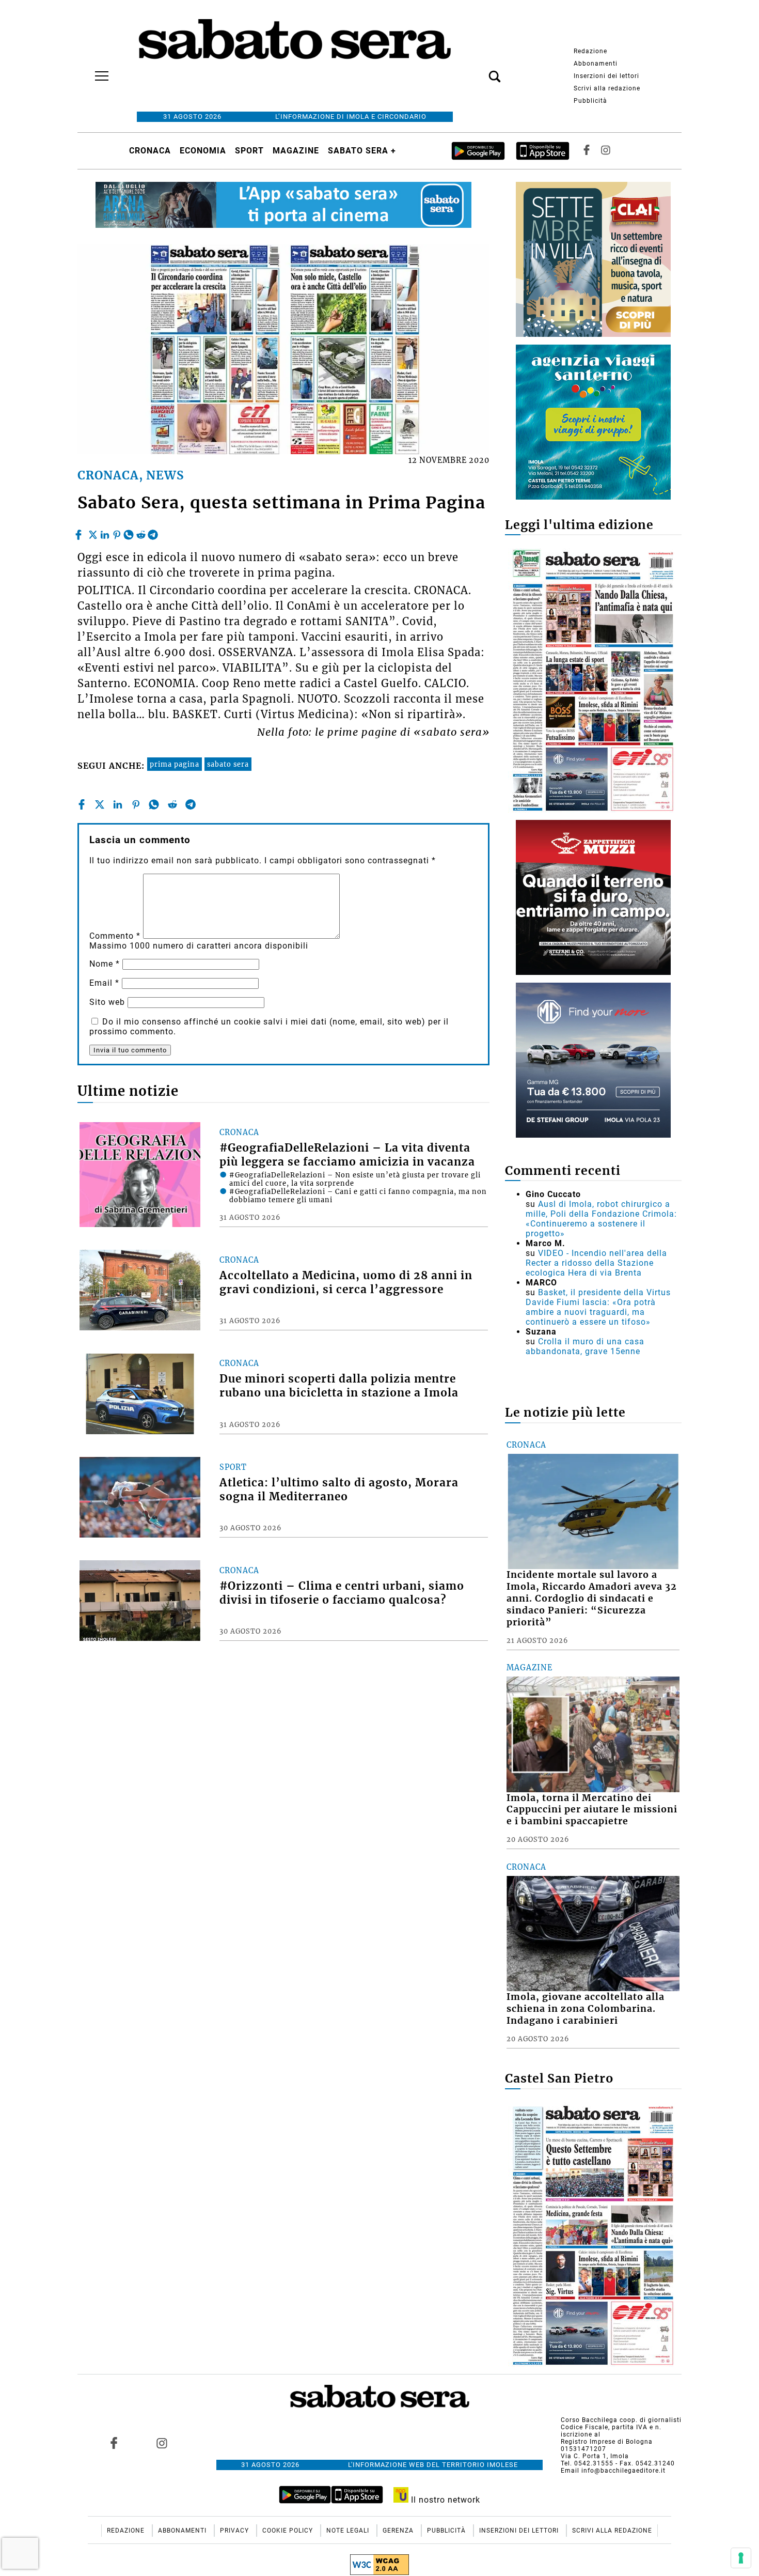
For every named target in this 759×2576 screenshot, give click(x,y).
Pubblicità (590, 101)
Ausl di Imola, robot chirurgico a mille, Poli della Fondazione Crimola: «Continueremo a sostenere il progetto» (601, 1219)
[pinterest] (117, 532)
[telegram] (153, 532)
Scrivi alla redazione (607, 88)
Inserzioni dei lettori (606, 76)
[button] (479, 71)
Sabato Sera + (362, 151)
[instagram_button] (606, 151)
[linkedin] (105, 532)
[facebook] (80, 532)
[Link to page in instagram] (162, 2443)
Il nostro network (444, 2500)
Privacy (235, 2531)
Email (104, 983)
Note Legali (349, 2531)
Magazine (296, 151)
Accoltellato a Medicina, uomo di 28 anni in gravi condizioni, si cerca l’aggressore (346, 1283)
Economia (203, 151)
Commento (115, 936)
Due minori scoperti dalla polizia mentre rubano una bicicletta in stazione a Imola (339, 1386)
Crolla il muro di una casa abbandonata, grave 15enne (585, 1346)
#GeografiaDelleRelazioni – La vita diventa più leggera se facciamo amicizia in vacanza (347, 1155)
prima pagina (175, 764)
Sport (249, 151)
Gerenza (399, 2531)
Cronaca (150, 151)
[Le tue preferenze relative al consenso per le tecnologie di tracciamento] (741, 2558)
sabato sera (228, 764)
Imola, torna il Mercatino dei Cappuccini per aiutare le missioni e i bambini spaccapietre (592, 1810)
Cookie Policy (289, 2531)
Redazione (590, 51)
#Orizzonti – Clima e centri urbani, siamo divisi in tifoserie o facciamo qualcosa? (342, 1593)
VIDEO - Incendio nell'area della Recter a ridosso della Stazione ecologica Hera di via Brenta (596, 1263)
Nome (105, 964)
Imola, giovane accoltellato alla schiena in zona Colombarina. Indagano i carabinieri (586, 2009)
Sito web (107, 1002)
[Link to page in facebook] (114, 2443)
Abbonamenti (596, 64)
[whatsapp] (129, 532)
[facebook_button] (587, 151)
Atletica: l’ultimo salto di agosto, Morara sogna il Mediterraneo (339, 1490)
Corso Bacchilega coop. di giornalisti (621, 2420)
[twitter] (93, 532)
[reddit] (141, 532)
